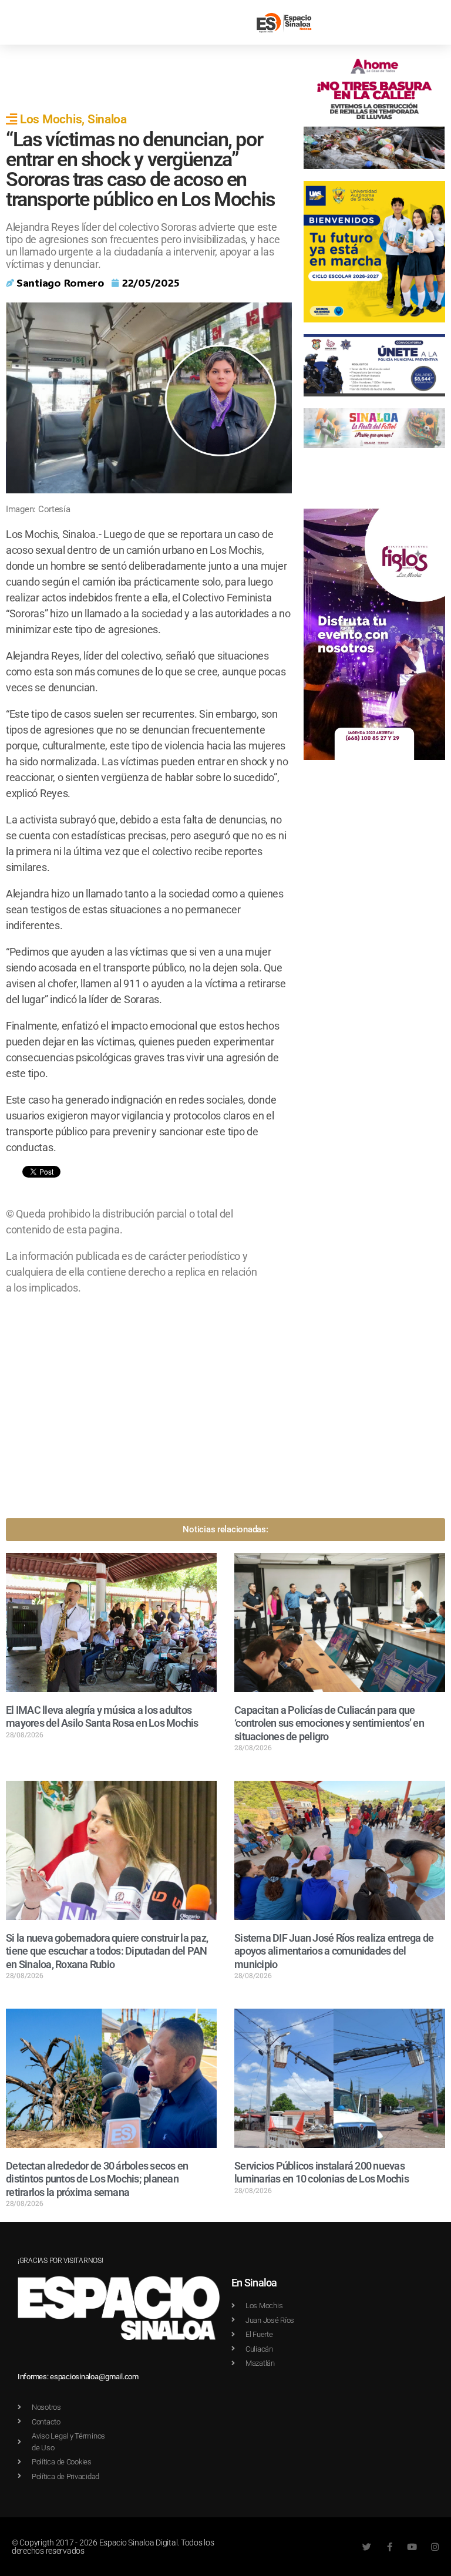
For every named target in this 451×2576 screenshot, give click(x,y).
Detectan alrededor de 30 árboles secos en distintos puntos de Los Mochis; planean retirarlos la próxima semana (97, 2179)
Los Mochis (51, 119)
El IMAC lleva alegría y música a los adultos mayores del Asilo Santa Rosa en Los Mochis (102, 1717)
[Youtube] (412, 2547)
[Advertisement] (220, 78)
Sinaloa (107, 119)
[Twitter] (367, 2547)
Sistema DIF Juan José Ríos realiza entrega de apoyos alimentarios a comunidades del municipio (334, 1951)
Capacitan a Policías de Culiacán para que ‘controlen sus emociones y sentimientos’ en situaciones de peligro (329, 1723)
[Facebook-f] (390, 2547)
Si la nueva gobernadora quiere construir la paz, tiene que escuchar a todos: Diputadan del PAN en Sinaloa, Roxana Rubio (107, 1951)
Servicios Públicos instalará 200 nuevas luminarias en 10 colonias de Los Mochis (322, 2173)
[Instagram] (435, 2547)
